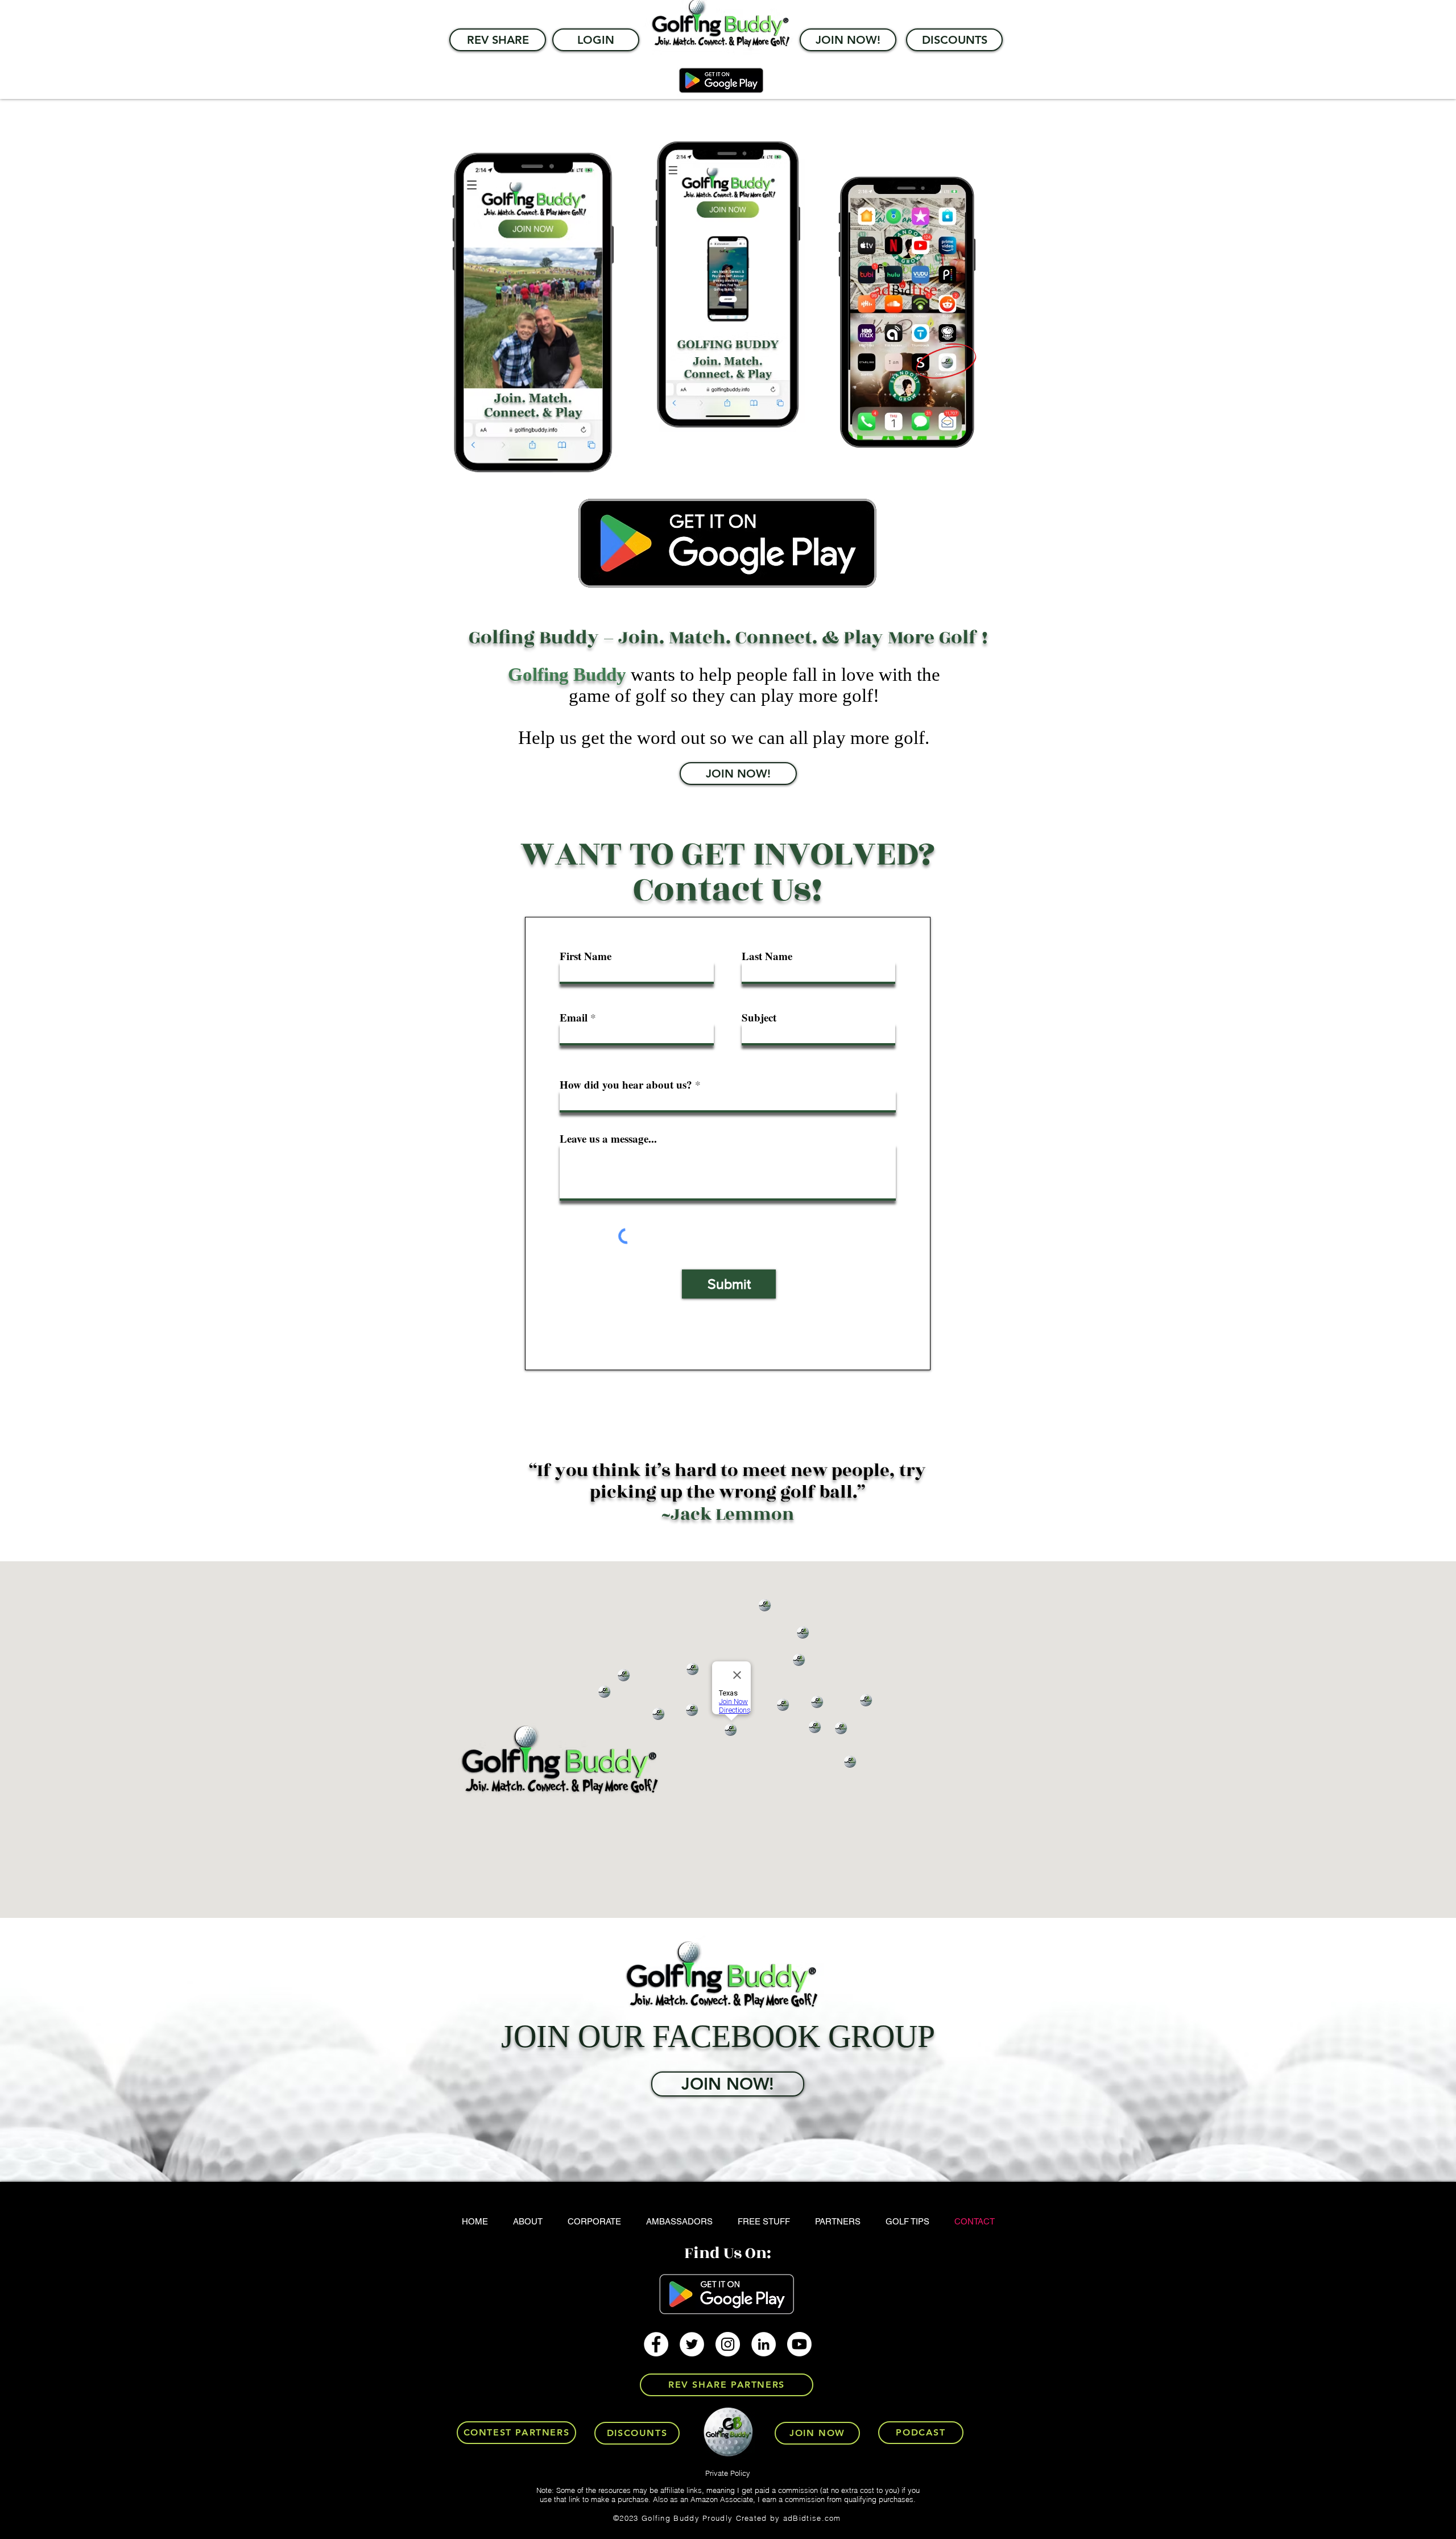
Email (1211, 304)
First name (1220, 249)
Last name (1311, 249)
